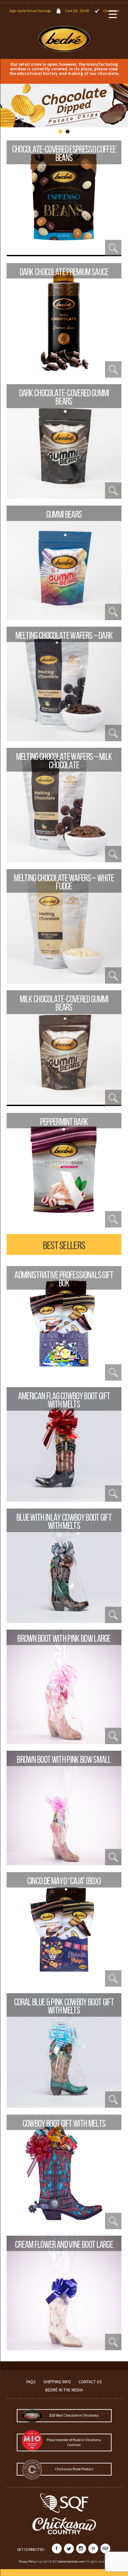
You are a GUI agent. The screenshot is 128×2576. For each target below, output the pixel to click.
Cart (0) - (77, 11)
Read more (64, 256)
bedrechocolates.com (72, 2561)
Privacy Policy (27, 2561)
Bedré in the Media (64, 2390)
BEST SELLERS (64, 1245)
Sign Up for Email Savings (30, 11)
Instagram (81, 2549)
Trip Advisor (105, 2549)
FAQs (31, 2382)
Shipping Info (57, 2382)
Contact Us (90, 2382)
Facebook (57, 2549)
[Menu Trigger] (113, 14)
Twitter (69, 2549)
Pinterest (93, 2549)
